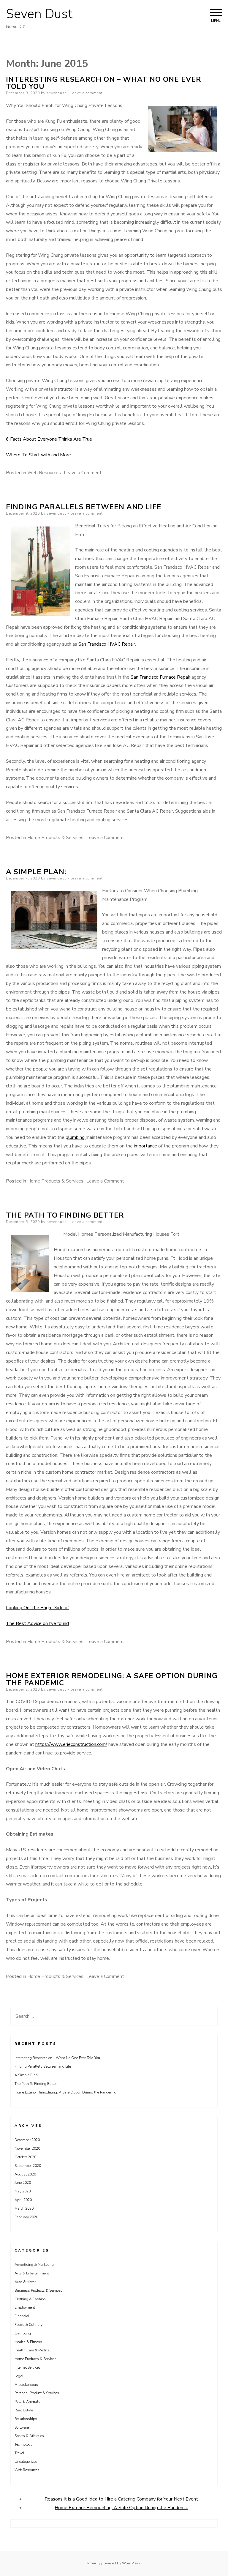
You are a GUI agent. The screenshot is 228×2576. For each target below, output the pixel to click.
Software (22, 2427)
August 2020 (25, 2174)
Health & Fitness (28, 2342)
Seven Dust (39, 14)
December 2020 (27, 2140)
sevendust (56, 93)
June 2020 (23, 2183)
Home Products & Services (55, 838)
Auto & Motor (25, 2282)
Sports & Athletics (29, 2436)
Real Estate (24, 2410)
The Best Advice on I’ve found (37, 1623)
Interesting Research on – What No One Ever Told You (104, 83)
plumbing (76, 1137)
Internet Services (28, 2367)
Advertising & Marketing (34, 2265)
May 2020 (23, 2191)
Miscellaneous (26, 2385)
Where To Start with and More (38, 455)
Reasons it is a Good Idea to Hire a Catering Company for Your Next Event (121, 2499)
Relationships (26, 2419)
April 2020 (23, 2200)
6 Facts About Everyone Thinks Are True (49, 439)
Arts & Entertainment (32, 2273)
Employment (25, 2307)
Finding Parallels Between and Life (84, 507)
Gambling (23, 2333)
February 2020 (26, 2217)
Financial (22, 2316)
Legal (19, 2376)
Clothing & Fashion (30, 2299)
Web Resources (44, 473)
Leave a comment (87, 93)
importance (146, 1146)
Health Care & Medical (33, 2350)
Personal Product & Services (37, 2393)
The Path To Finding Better (65, 1215)
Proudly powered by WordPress (114, 2563)
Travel (19, 2453)
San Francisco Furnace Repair (160, 677)
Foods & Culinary (28, 2325)
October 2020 (25, 2157)
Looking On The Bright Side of (37, 1608)
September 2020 (28, 2166)
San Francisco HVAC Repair (107, 644)
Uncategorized (26, 2462)
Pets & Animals (27, 2402)
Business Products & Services (38, 2290)
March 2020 (24, 2208)
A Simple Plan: (36, 872)
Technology (23, 2444)
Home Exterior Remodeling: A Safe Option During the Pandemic (112, 1679)
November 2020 (27, 2148)
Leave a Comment (83, 473)
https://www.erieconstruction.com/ (71, 1744)
